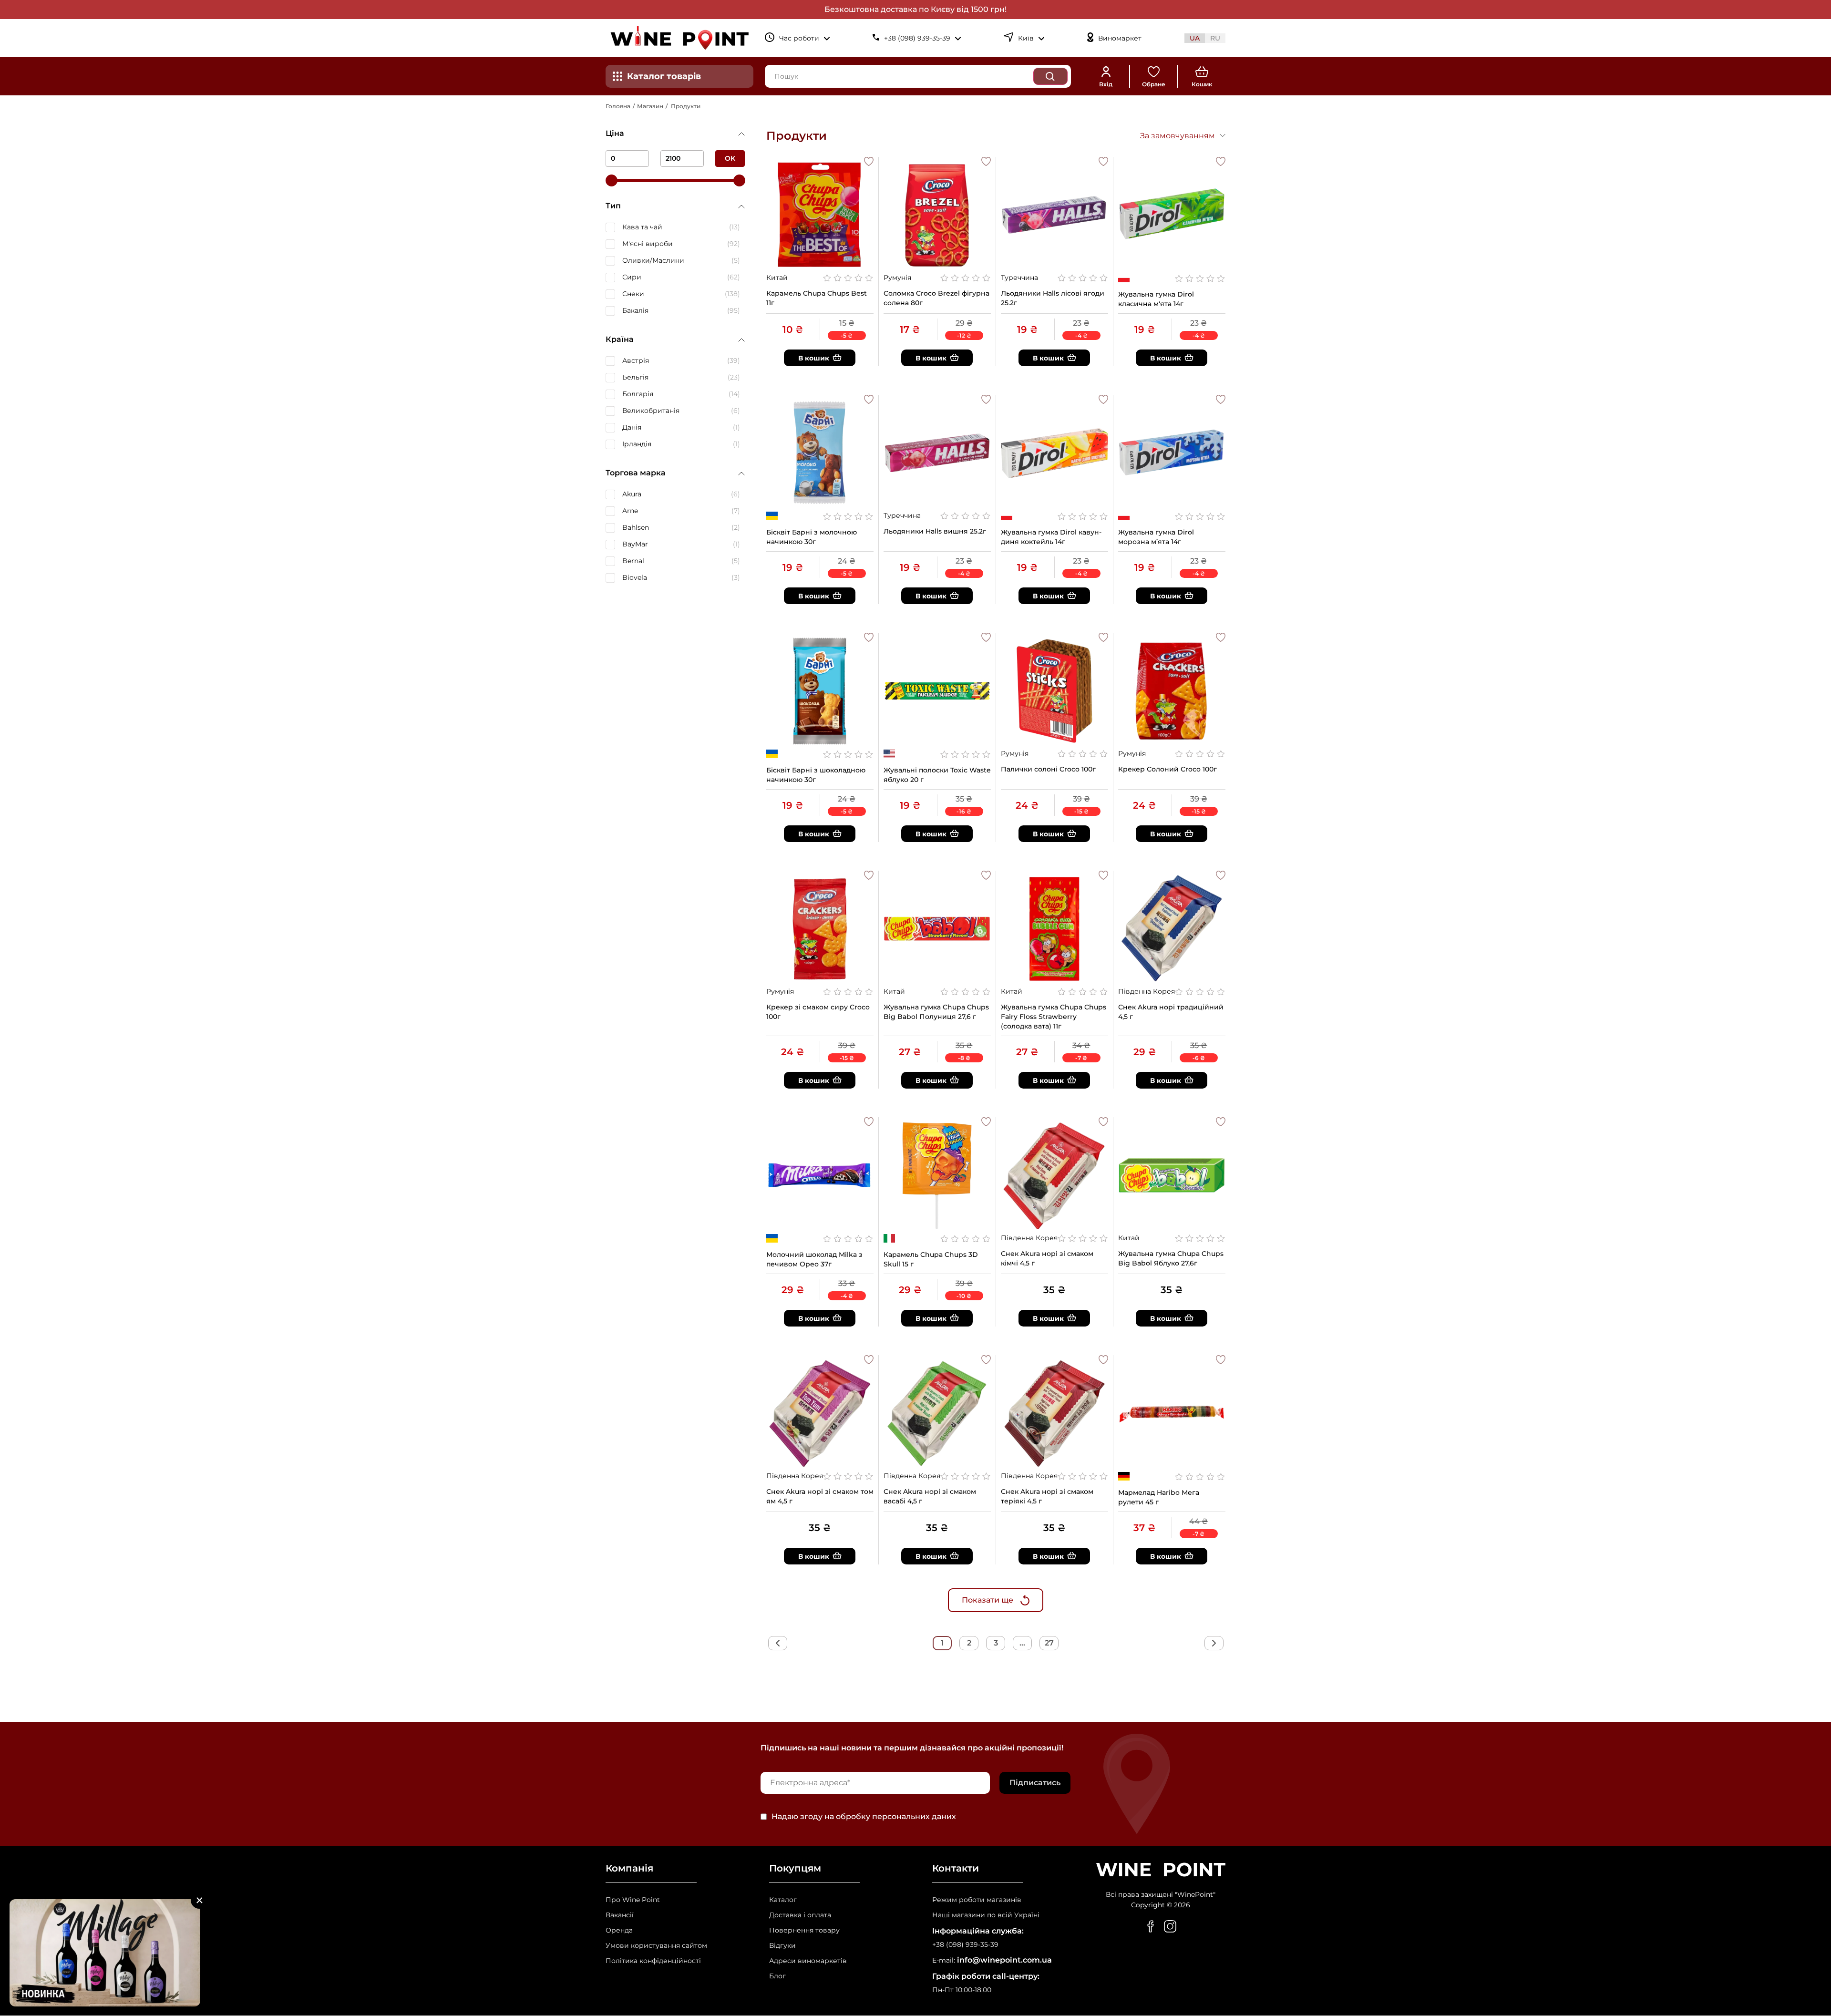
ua (1195, 38)
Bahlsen (636, 527)
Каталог (783, 1900)
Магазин (650, 106)
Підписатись (1035, 1783)
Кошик (1202, 84)
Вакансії (620, 1915)
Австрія (636, 360)
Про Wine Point (633, 1900)
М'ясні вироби (648, 244)
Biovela (635, 577)
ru (1215, 38)
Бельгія (635, 377)
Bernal (633, 561)
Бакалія (635, 310)
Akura (632, 494)
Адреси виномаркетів (808, 1961)
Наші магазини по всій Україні (986, 1915)
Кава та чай (642, 227)
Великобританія (651, 411)
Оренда (619, 1930)
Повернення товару (804, 1930)
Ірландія (637, 444)
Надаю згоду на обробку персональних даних (864, 1817)
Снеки (633, 294)
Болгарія (638, 394)
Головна (618, 106)
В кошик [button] (814, 358)
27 (1049, 1643)
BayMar (635, 544)
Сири (632, 277)
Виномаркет (1120, 38)
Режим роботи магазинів (977, 1900)
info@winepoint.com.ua (1004, 1960)
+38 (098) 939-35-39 (965, 1945)
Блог (777, 1976)
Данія (632, 427)
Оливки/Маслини (653, 260)
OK (730, 158)
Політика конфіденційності (653, 1961)
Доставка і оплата (800, 1915)
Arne (630, 511)
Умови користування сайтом (656, 1946)
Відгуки (782, 1946)
